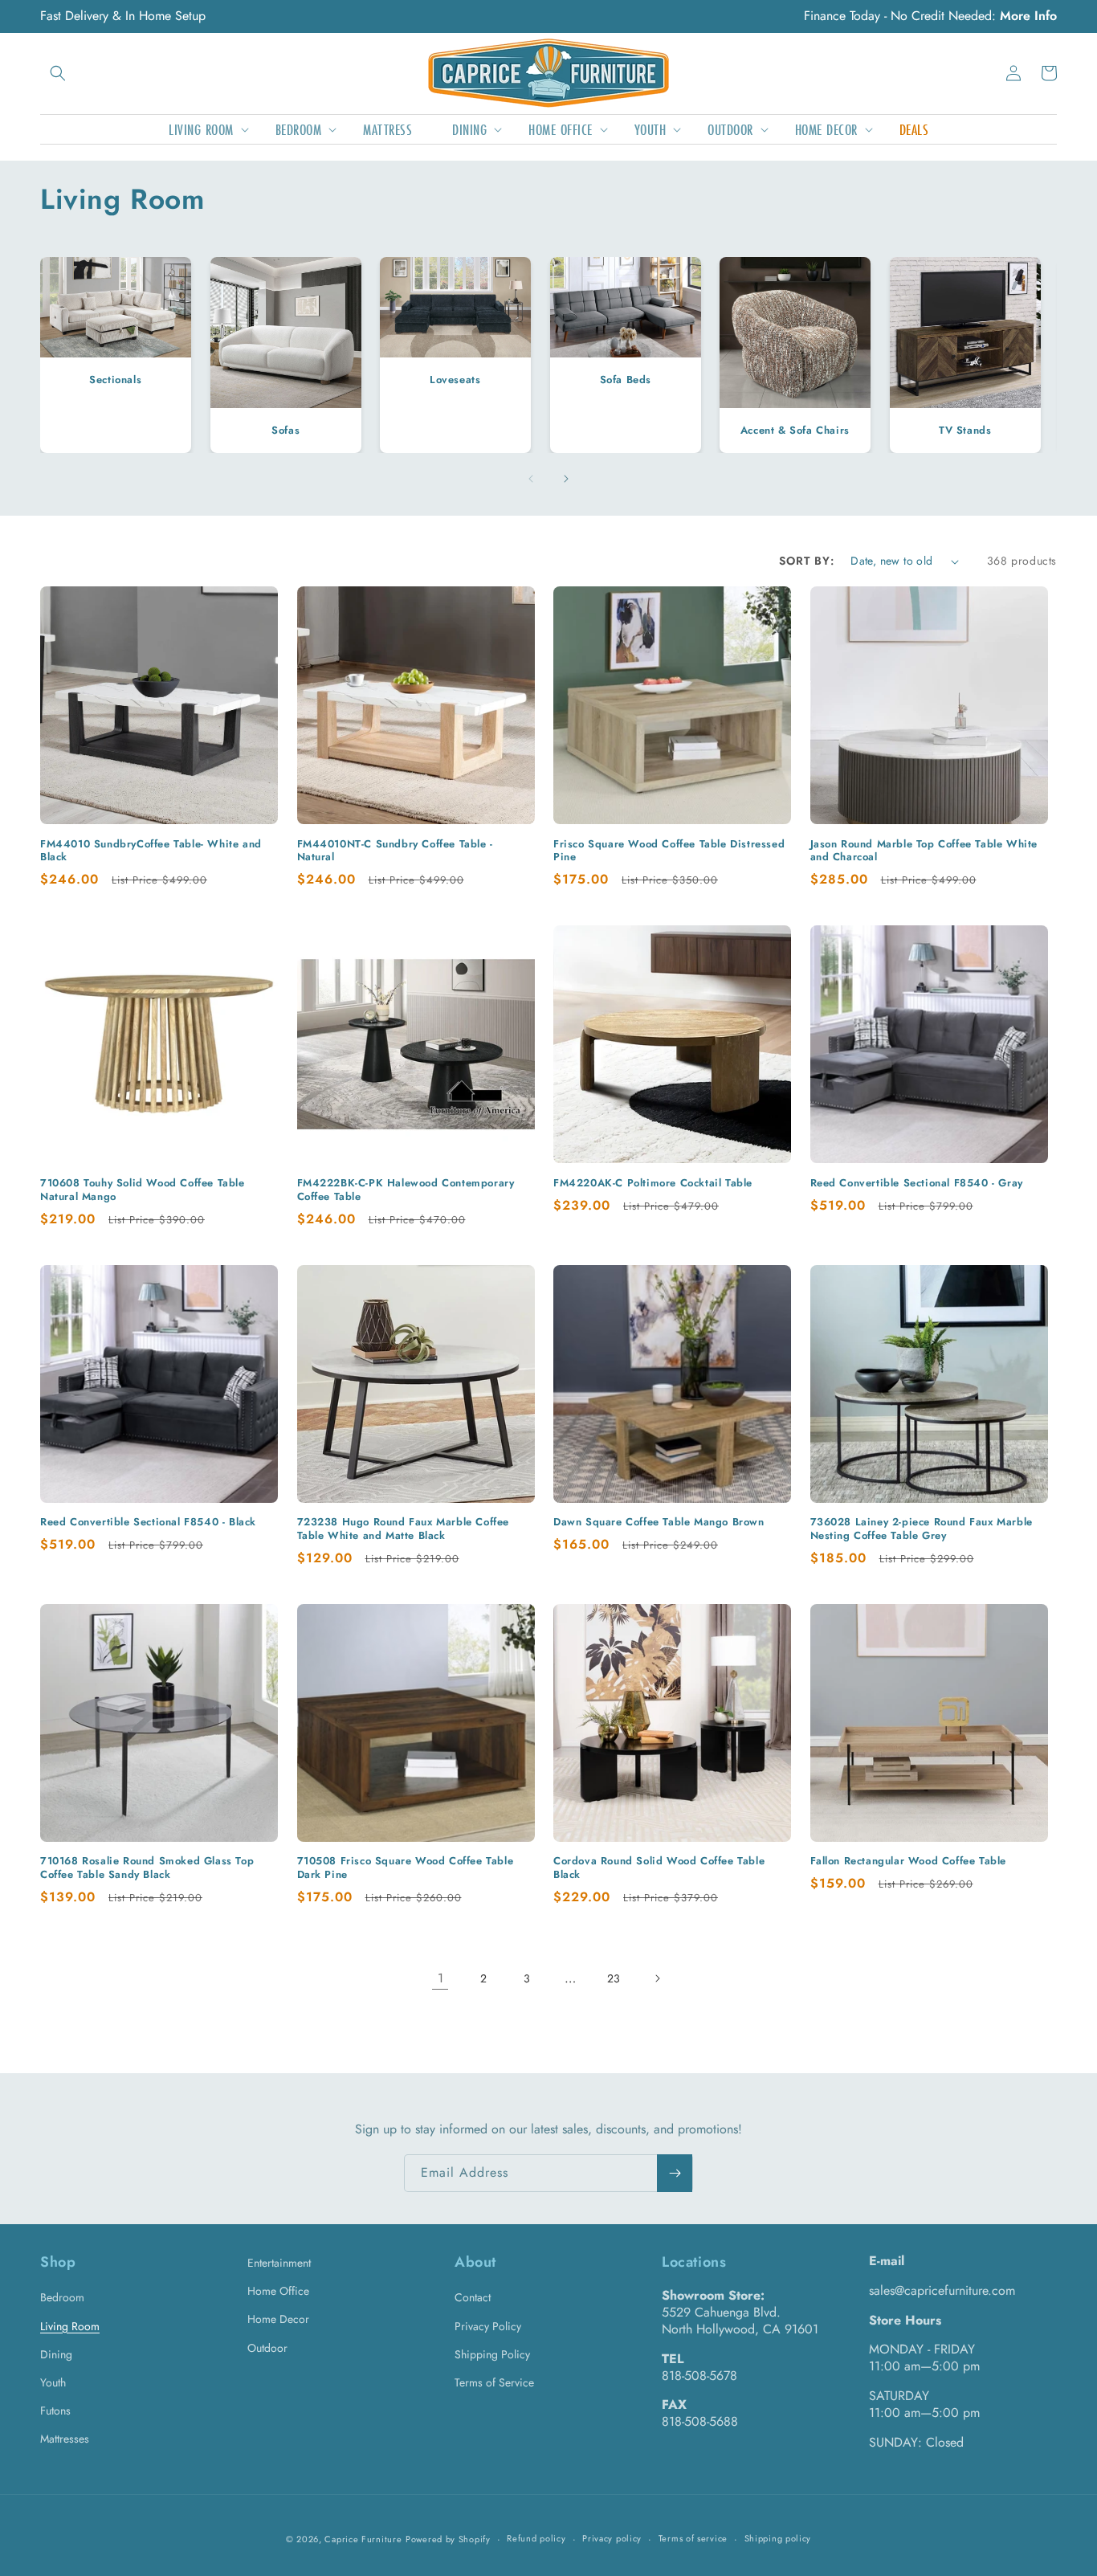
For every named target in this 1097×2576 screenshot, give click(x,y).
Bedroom (62, 2297)
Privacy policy (612, 2538)
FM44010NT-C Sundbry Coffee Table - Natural (395, 851)
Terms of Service (494, 2382)
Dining (56, 2354)
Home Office (278, 2291)
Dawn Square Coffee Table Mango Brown (659, 1523)
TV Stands (965, 430)
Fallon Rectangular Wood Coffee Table (909, 1862)
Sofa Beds (625, 380)
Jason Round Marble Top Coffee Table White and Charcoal (924, 851)
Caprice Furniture (363, 2539)
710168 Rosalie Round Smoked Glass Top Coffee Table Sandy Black (147, 1868)
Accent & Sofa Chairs (795, 430)
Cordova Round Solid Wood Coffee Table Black (659, 1868)
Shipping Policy (492, 2354)
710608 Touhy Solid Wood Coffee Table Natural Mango (143, 1190)
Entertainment (279, 2263)
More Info (1028, 16)
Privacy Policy (488, 2326)
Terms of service (693, 2538)
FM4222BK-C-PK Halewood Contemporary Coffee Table (406, 1190)
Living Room (70, 2326)
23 (614, 1978)
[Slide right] (566, 479)
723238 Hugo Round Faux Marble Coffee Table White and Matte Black (404, 1529)
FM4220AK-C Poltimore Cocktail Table (653, 1184)
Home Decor (278, 2319)
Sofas (285, 430)
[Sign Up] (675, 2173)
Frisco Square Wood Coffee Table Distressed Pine (669, 851)
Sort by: (807, 561)
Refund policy (536, 2538)
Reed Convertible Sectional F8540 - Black (148, 1523)
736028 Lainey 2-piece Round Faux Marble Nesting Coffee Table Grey (922, 1529)
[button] (58, 73)
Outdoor (267, 2348)
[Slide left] (531, 479)
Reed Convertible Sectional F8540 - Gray (917, 1184)
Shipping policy (778, 2538)
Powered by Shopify (448, 2539)
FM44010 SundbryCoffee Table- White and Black (151, 851)
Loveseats (455, 380)
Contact (473, 2297)
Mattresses (65, 2439)
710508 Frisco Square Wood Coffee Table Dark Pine (406, 1868)
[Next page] (657, 1978)
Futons (55, 2411)
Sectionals (115, 380)
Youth (53, 2382)
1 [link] (440, 1978)
